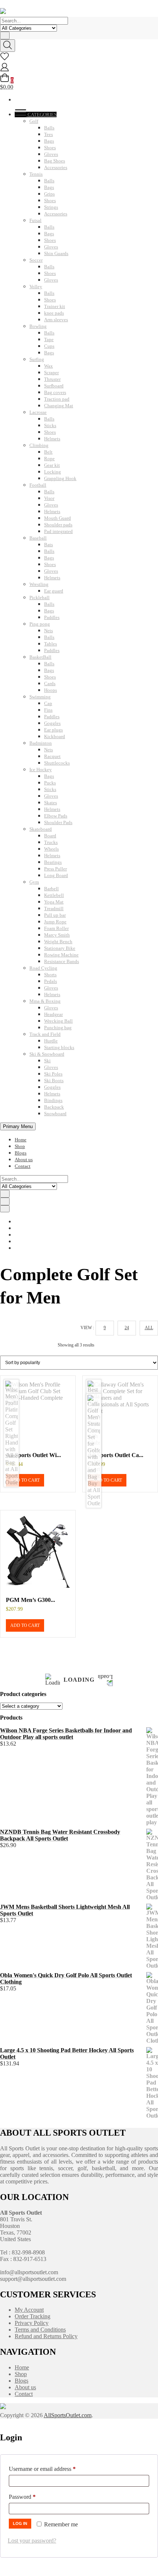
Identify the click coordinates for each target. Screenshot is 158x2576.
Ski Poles (53, 1074)
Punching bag (58, 1028)
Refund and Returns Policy (46, 2336)
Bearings (53, 862)
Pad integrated (58, 531)
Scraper (51, 373)
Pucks (50, 783)
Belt (48, 452)
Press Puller (55, 869)
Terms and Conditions (40, 2330)
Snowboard (55, 1114)
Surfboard (54, 386)
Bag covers (55, 392)
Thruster (52, 379)
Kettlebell (54, 895)
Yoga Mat (54, 902)
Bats (49, 545)
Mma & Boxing (45, 1001)
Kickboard (55, 736)
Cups (49, 346)
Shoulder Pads (58, 822)
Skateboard (41, 829)
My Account (29, 2310)
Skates (51, 803)
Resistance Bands (62, 961)
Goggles (52, 723)
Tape (49, 339)
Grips (49, 194)
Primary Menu (18, 1126)
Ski (47, 1061)
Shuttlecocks (57, 763)
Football (38, 485)
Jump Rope (55, 922)
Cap (48, 703)
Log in (20, 2523)
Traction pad (57, 399)
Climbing (39, 445)
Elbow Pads (56, 816)
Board (50, 836)
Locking (53, 472)
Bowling (38, 326)
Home (21, 1140)
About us (24, 1160)
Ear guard (54, 591)
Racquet (52, 756)
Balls (49, 128)
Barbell (51, 889)
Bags (49, 141)
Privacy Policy (32, 2323)
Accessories (56, 167)
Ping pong (40, 624)
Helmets (52, 439)
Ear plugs (53, 730)
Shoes (50, 148)
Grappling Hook (60, 478)
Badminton (41, 743)
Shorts (50, 975)
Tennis (36, 174)
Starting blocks (59, 1047)
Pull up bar (55, 915)
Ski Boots (54, 1081)
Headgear (53, 1014)
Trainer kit (55, 306)
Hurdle (51, 1041)
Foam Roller (56, 928)
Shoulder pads (58, 525)
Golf (34, 121)
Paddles (52, 617)
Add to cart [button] (25, 1480)
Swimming (40, 697)
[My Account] (5, 70)
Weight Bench (58, 942)
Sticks (50, 425)
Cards (50, 684)
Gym (34, 882)
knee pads (54, 313)
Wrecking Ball (58, 1021)
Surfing (37, 359)
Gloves (51, 154)
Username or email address (53, 2469)
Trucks (51, 842)
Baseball (38, 538)
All (149, 1328)
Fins (48, 710)
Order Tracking (33, 2316)
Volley (36, 287)
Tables (51, 644)
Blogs (21, 1153)
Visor (49, 498)
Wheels (51, 849)
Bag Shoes (55, 161)
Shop (20, 1146)
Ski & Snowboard (47, 1054)
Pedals (51, 981)
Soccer (36, 260)
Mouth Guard (58, 518)
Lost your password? (32, 2541)
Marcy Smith (57, 935)
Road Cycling (43, 968)
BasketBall (40, 657)
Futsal (35, 220)
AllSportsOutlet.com (68, 2415)
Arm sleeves (56, 320)
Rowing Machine (61, 955)
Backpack (54, 1107)
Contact (23, 1166)
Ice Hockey (41, 770)
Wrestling (39, 584)
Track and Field (45, 1034)
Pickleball (39, 598)
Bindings (53, 1100)
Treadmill (54, 908)
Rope (49, 459)
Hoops (51, 690)
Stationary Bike (60, 948)
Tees (49, 134)
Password (33, 2497)
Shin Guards (56, 253)
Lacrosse (38, 412)
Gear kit (52, 465)
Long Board (56, 875)
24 (127, 1328)
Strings (51, 207)
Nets (49, 631)
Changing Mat (59, 406)
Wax (49, 366)
